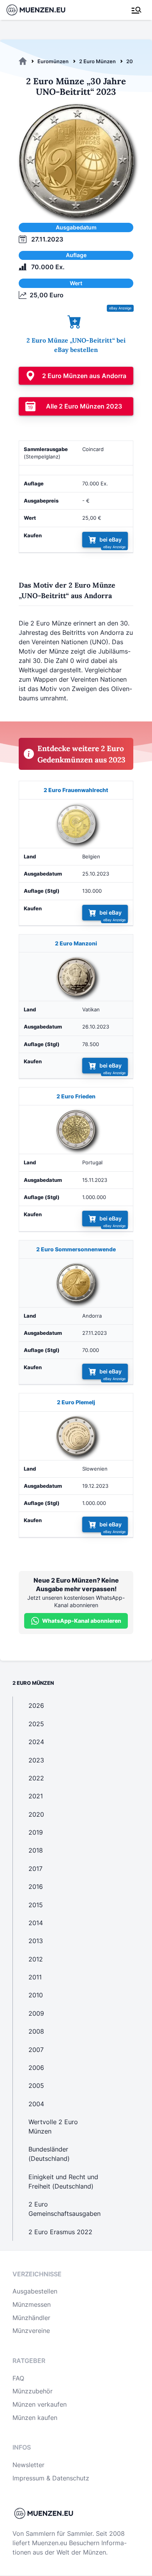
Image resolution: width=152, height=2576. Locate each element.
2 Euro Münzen (97, 61)
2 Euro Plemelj (76, 1402)
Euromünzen (53, 61)
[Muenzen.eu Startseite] (41, 10)
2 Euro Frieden (76, 1096)
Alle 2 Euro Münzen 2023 (84, 406)
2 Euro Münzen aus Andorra (84, 376)
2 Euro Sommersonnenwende (76, 1249)
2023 (133, 61)
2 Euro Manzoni (76, 943)
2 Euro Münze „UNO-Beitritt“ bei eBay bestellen (76, 345)
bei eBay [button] (110, 539)
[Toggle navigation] (136, 10)
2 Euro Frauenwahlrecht (76, 790)
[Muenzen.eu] (23, 61)
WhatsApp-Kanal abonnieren (82, 1621)
